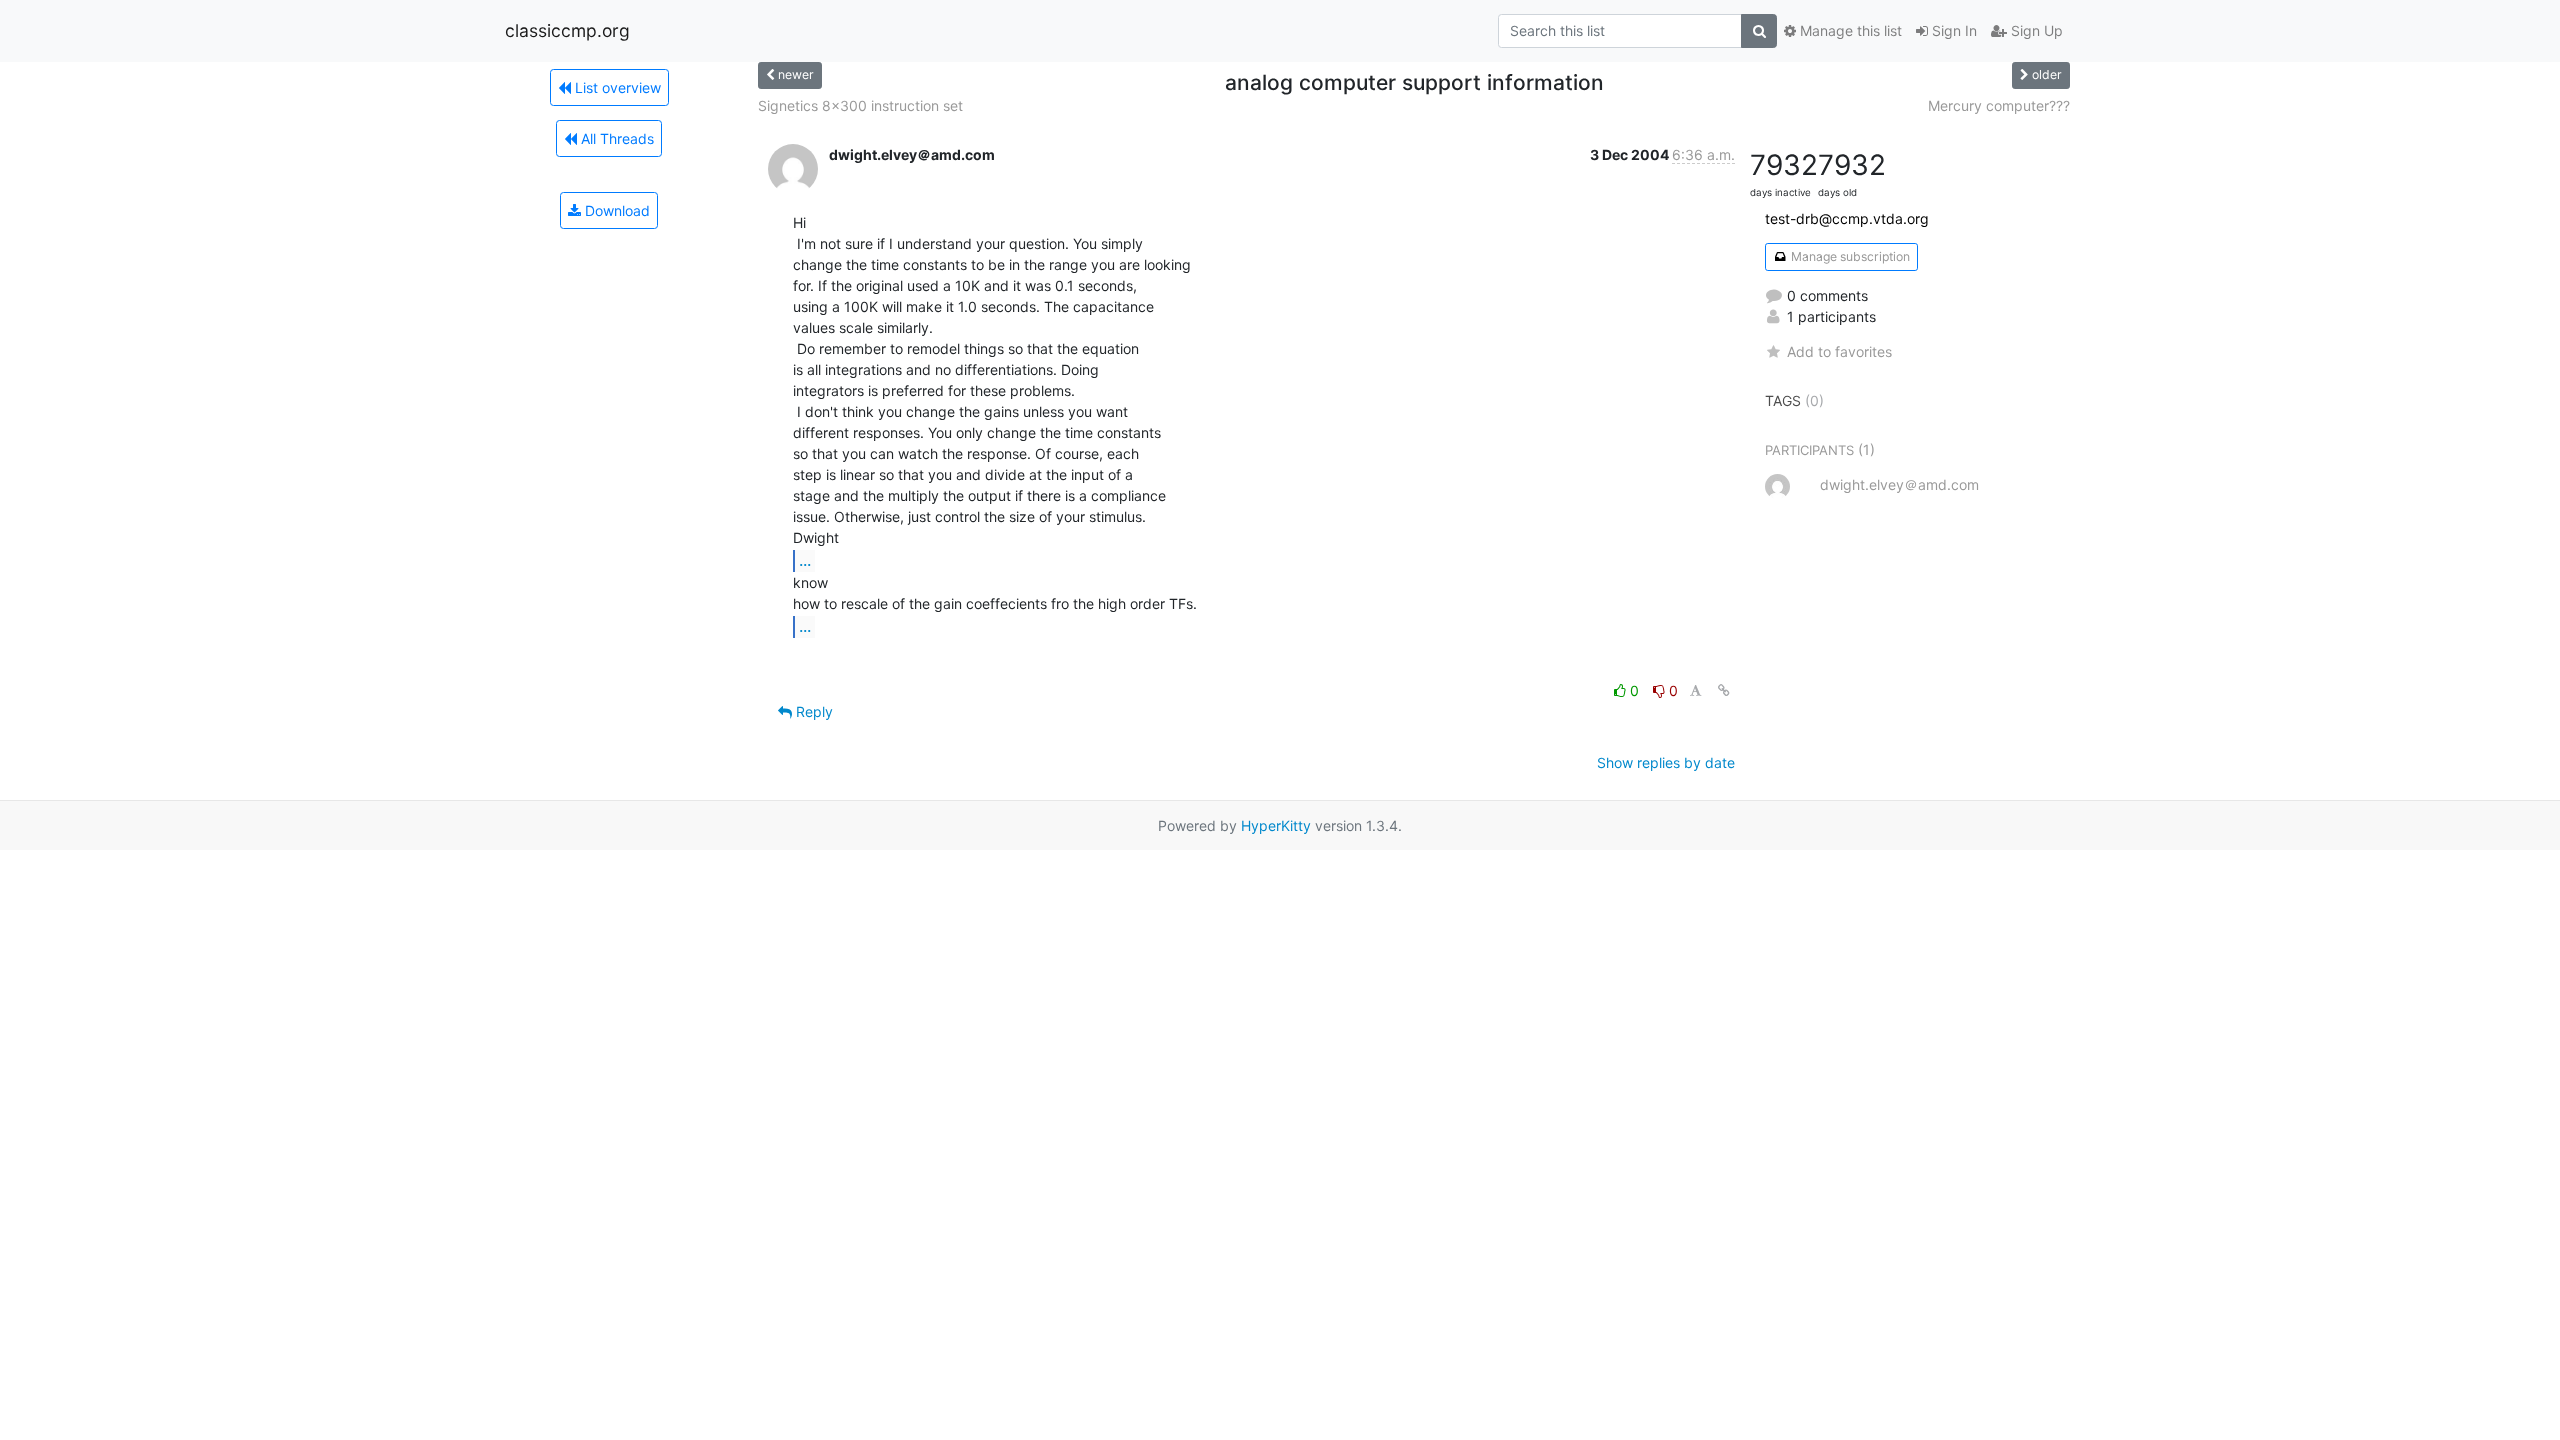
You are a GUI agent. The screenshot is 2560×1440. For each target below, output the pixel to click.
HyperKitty (1276, 825)
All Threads (615, 138)
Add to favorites (1839, 351)
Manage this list (1849, 30)
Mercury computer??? (1999, 105)
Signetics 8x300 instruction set (860, 105)
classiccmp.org (567, 30)
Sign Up (2035, 30)
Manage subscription (1849, 256)
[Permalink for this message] (1724, 690)
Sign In (1952, 30)
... (805, 560)
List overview (616, 87)
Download (615, 210)
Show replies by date (1666, 762)
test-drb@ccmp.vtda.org (1847, 218)
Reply (812, 711)
